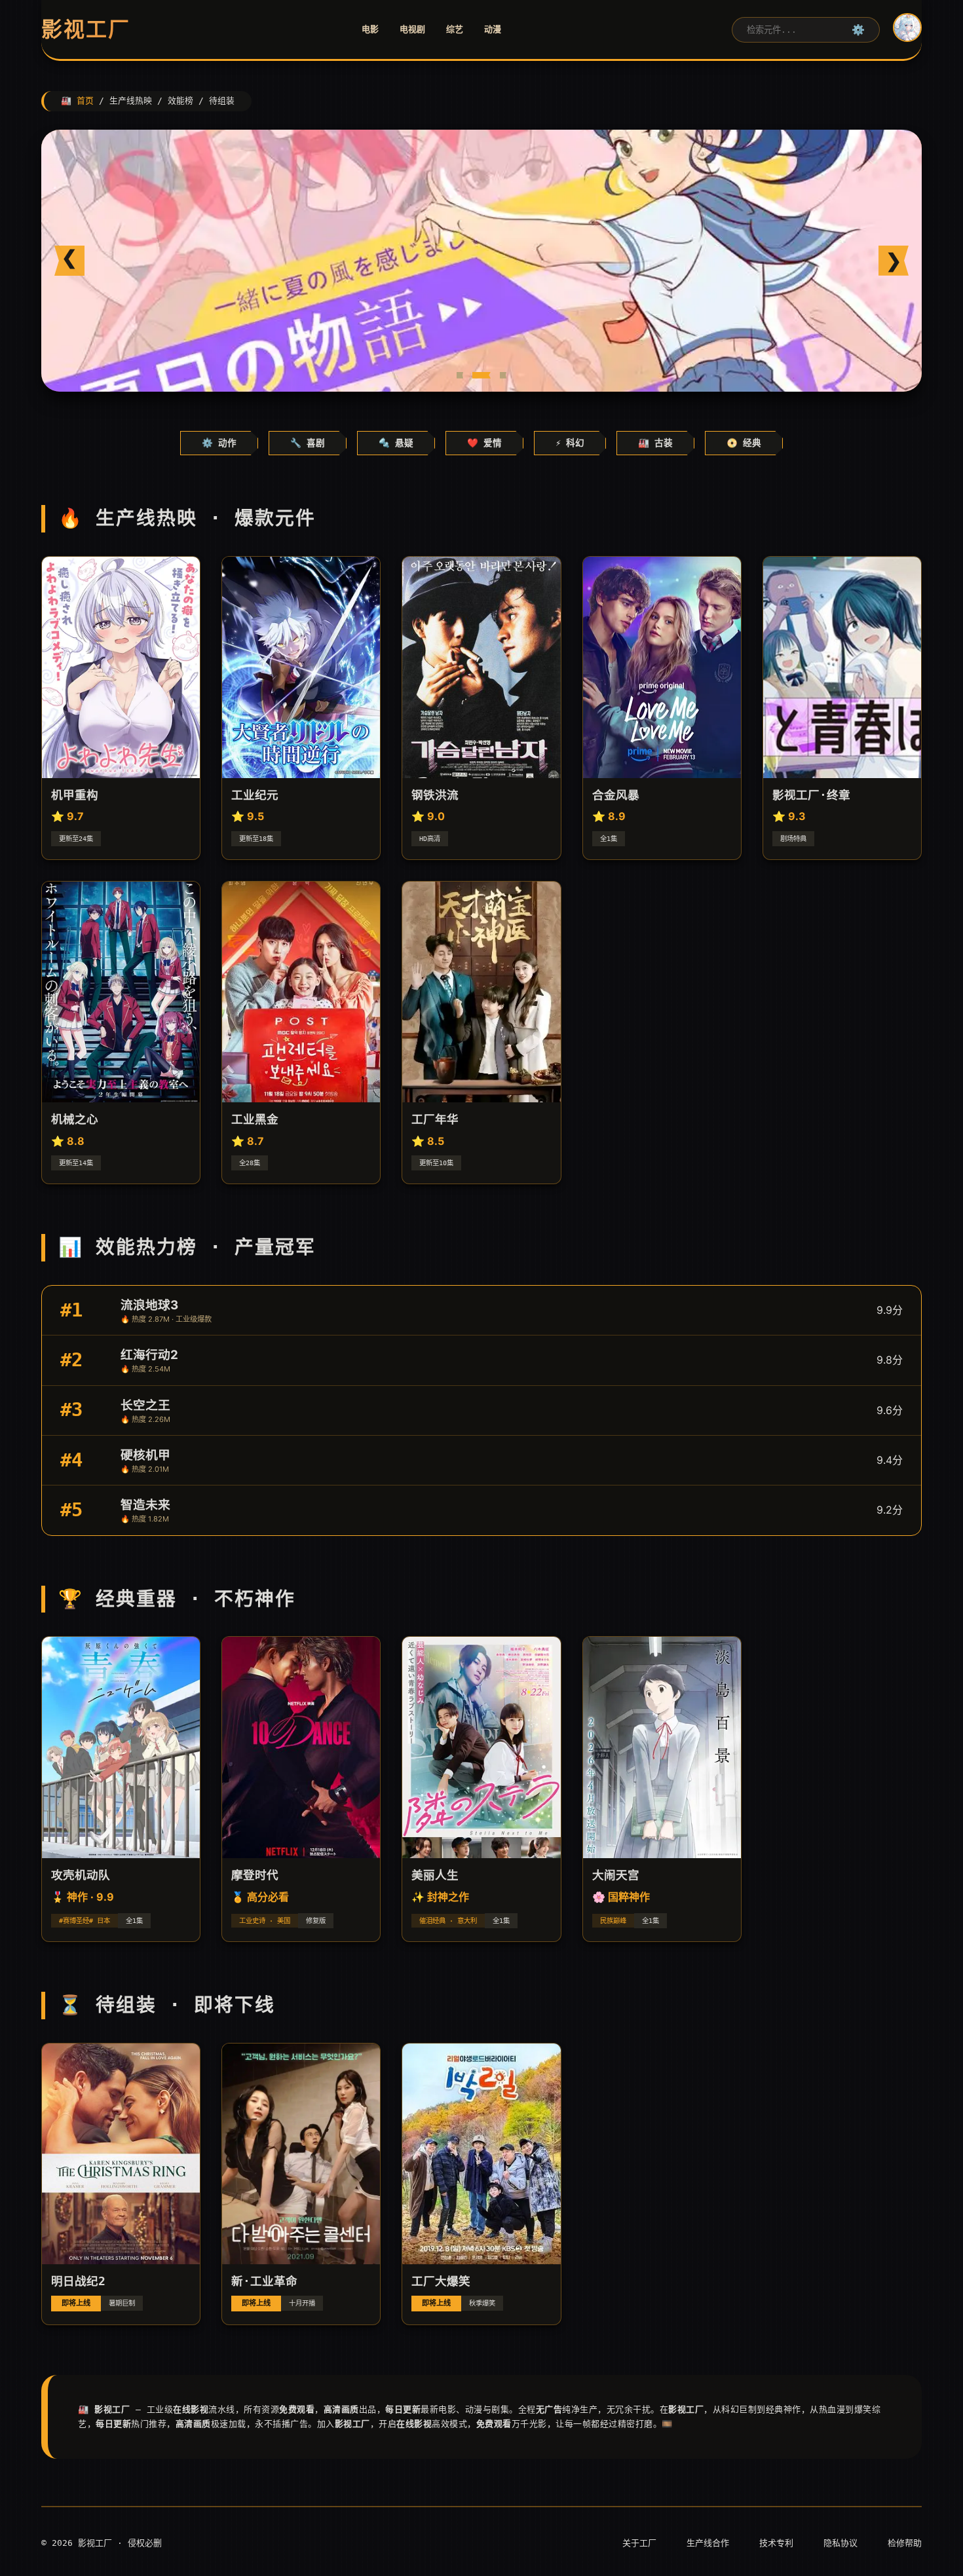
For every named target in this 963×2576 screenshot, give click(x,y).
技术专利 (776, 2543)
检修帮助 (905, 2543)
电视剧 (412, 29)
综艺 (455, 29)
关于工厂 (639, 2543)
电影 (370, 29)
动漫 (493, 29)
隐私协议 (840, 2543)
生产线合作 (708, 2543)
